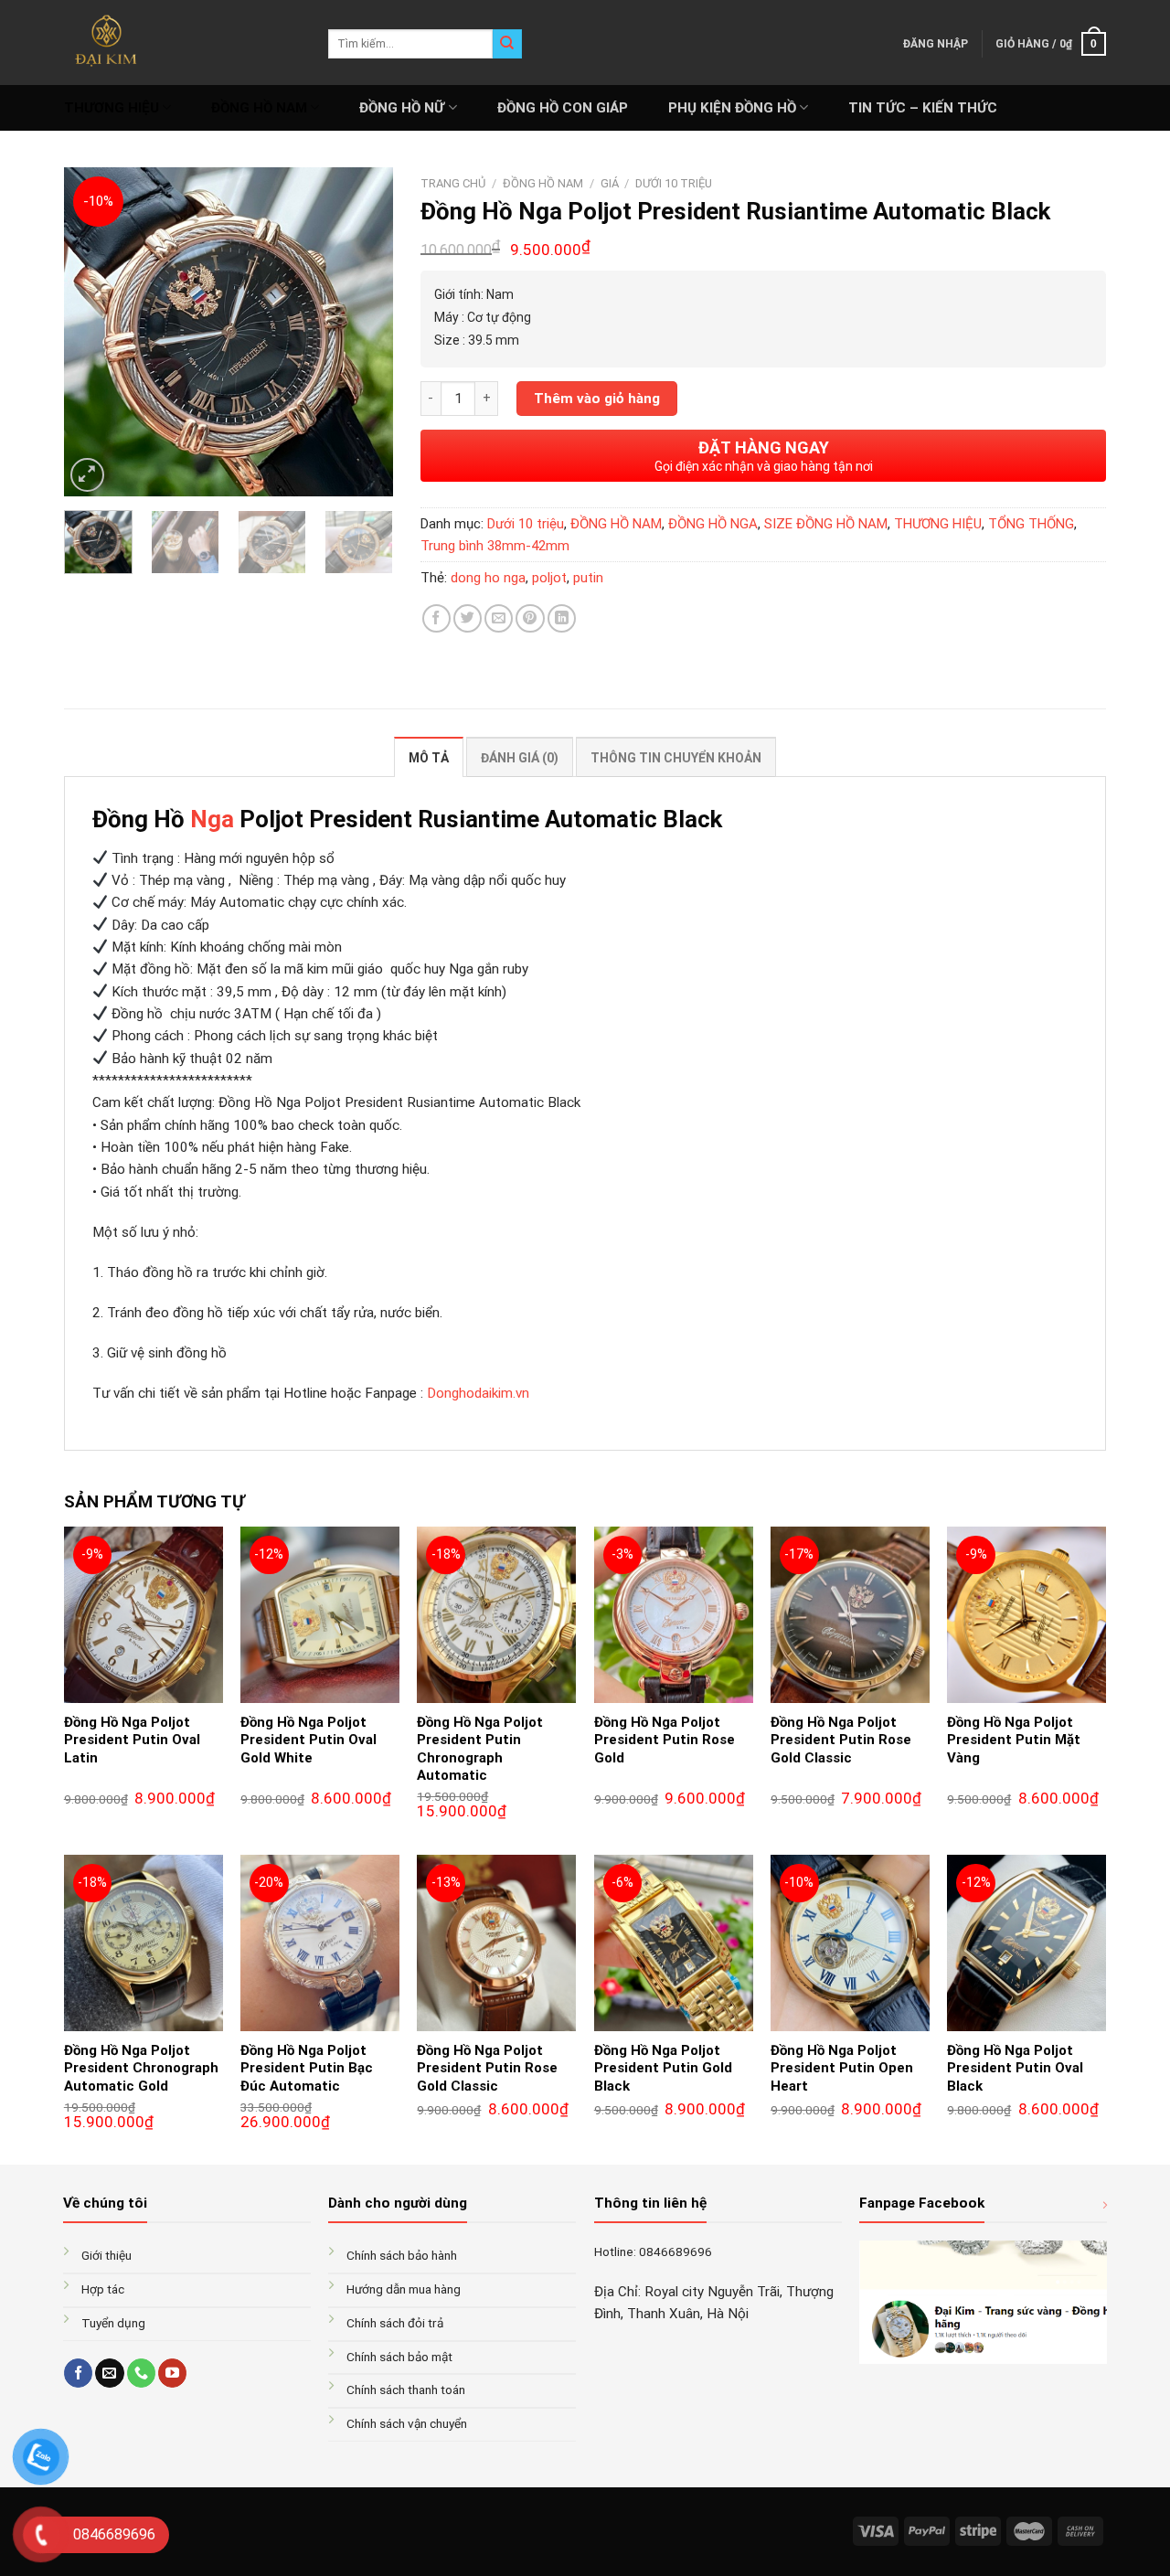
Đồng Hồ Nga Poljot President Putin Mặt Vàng (1014, 1740)
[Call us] (141, 2373)
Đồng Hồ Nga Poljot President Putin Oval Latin (132, 1740)
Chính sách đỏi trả (395, 2323)
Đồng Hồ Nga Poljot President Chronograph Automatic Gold (141, 2068)
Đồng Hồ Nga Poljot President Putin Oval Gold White (308, 1740)
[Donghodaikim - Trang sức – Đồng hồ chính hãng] (182, 43)
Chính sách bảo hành (402, 2255)
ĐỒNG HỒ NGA (713, 524)
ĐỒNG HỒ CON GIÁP (563, 108)
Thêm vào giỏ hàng (597, 399)
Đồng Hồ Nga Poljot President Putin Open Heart (842, 2068)
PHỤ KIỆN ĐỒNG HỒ (732, 108)
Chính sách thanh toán (406, 2390)
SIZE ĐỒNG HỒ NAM (826, 524)
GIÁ (610, 183)
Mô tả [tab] (429, 758)
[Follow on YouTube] (172, 2373)
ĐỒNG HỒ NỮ (402, 108)
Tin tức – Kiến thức (923, 108)
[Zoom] (87, 475)
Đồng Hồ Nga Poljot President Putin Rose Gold (665, 1740)
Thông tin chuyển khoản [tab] (676, 758)
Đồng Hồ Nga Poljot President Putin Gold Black (663, 2068)
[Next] (364, 332)
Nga (212, 819)
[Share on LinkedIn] (562, 618)
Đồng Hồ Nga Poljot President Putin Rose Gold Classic (841, 1740)
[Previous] (93, 332)
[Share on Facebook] (436, 618)
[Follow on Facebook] (78, 2373)
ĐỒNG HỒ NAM (259, 108)
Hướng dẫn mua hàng (404, 2289)
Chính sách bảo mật (399, 2357)
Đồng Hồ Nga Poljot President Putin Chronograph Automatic (480, 1749)
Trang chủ (453, 183)
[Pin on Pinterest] (530, 618)
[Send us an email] (109, 2373)
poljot (549, 578)
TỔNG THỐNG (1031, 524)
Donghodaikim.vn (478, 1393)
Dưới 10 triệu (674, 183)
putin (588, 578)
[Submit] (507, 44)
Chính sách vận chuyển (407, 2423)
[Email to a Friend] (499, 618)
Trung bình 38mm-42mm (495, 546)
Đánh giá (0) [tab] (520, 758)
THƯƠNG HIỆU (112, 108)
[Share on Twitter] (468, 618)
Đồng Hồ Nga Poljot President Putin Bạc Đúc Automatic (307, 2068)
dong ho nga (488, 578)
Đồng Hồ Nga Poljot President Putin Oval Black (1015, 2068)
